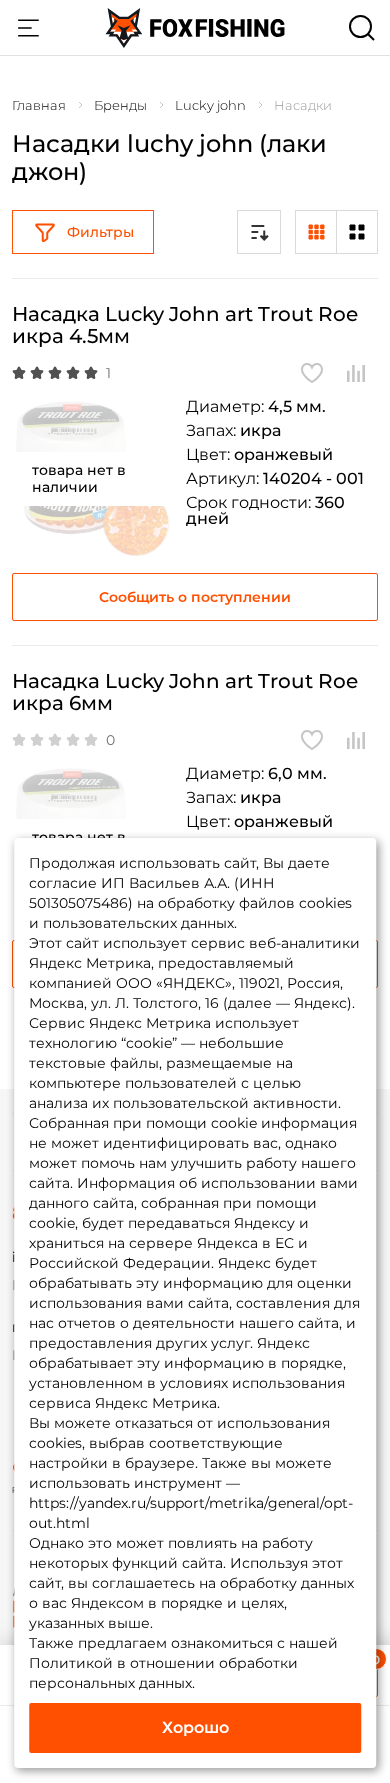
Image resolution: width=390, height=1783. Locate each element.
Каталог (28, 28)
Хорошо (195, 1727)
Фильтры (100, 232)
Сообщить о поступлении (195, 597)
